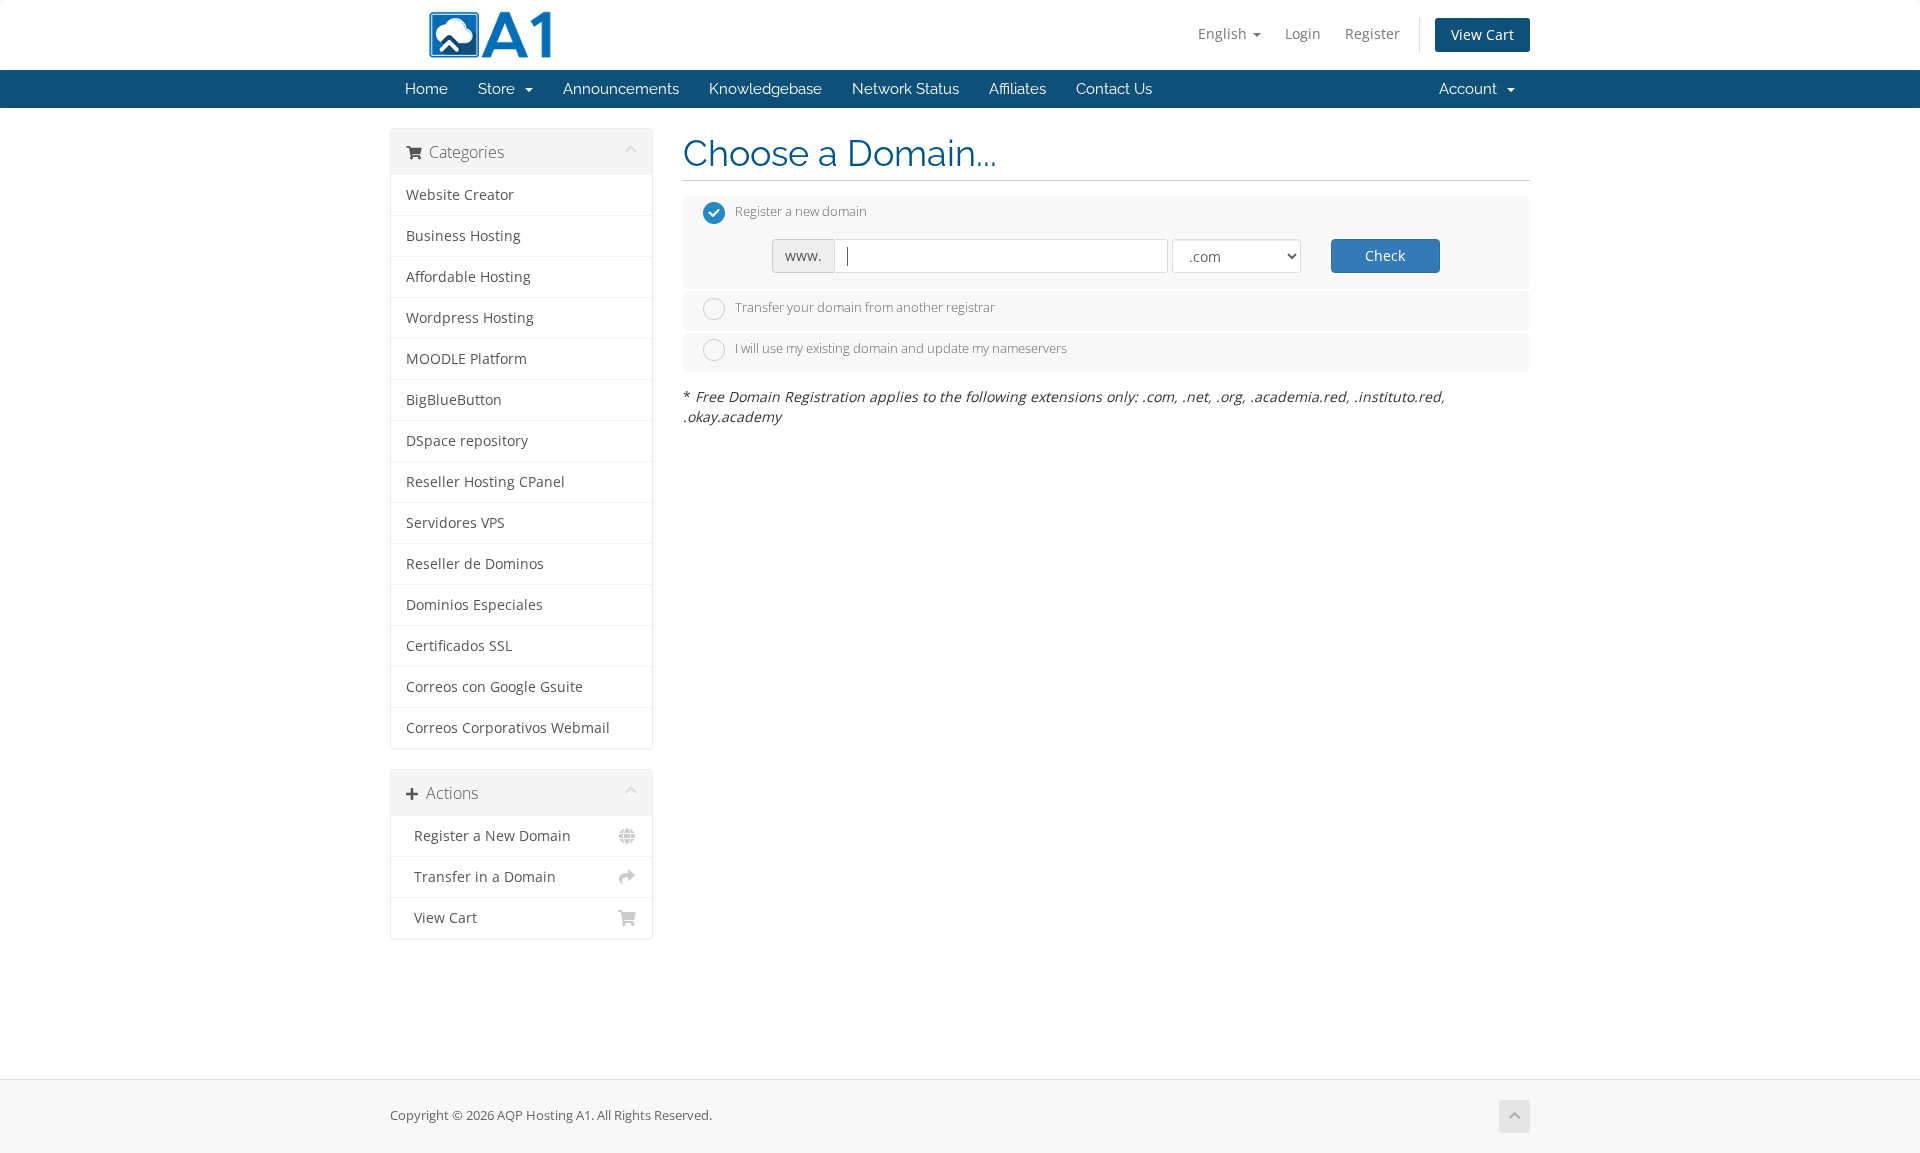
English (1224, 33)
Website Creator (460, 195)
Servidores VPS (455, 523)
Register (1372, 33)
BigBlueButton (454, 400)
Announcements (621, 89)
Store (500, 89)
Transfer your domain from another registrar (865, 307)
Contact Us (1114, 89)
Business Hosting (463, 236)
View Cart (1482, 34)
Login (1303, 33)
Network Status (905, 89)
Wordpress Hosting (470, 318)
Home (426, 89)
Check (1385, 255)
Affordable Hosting (468, 277)
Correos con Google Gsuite (494, 687)
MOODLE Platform (466, 359)
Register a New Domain (488, 836)
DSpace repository (467, 441)
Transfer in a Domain (481, 877)
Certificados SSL (459, 646)
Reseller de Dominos (475, 564)
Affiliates (1017, 89)
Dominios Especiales (474, 605)
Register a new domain (801, 212)
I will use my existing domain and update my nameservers (901, 349)
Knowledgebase (765, 89)
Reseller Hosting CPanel (485, 482)
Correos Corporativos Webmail (508, 728)
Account (1472, 89)
